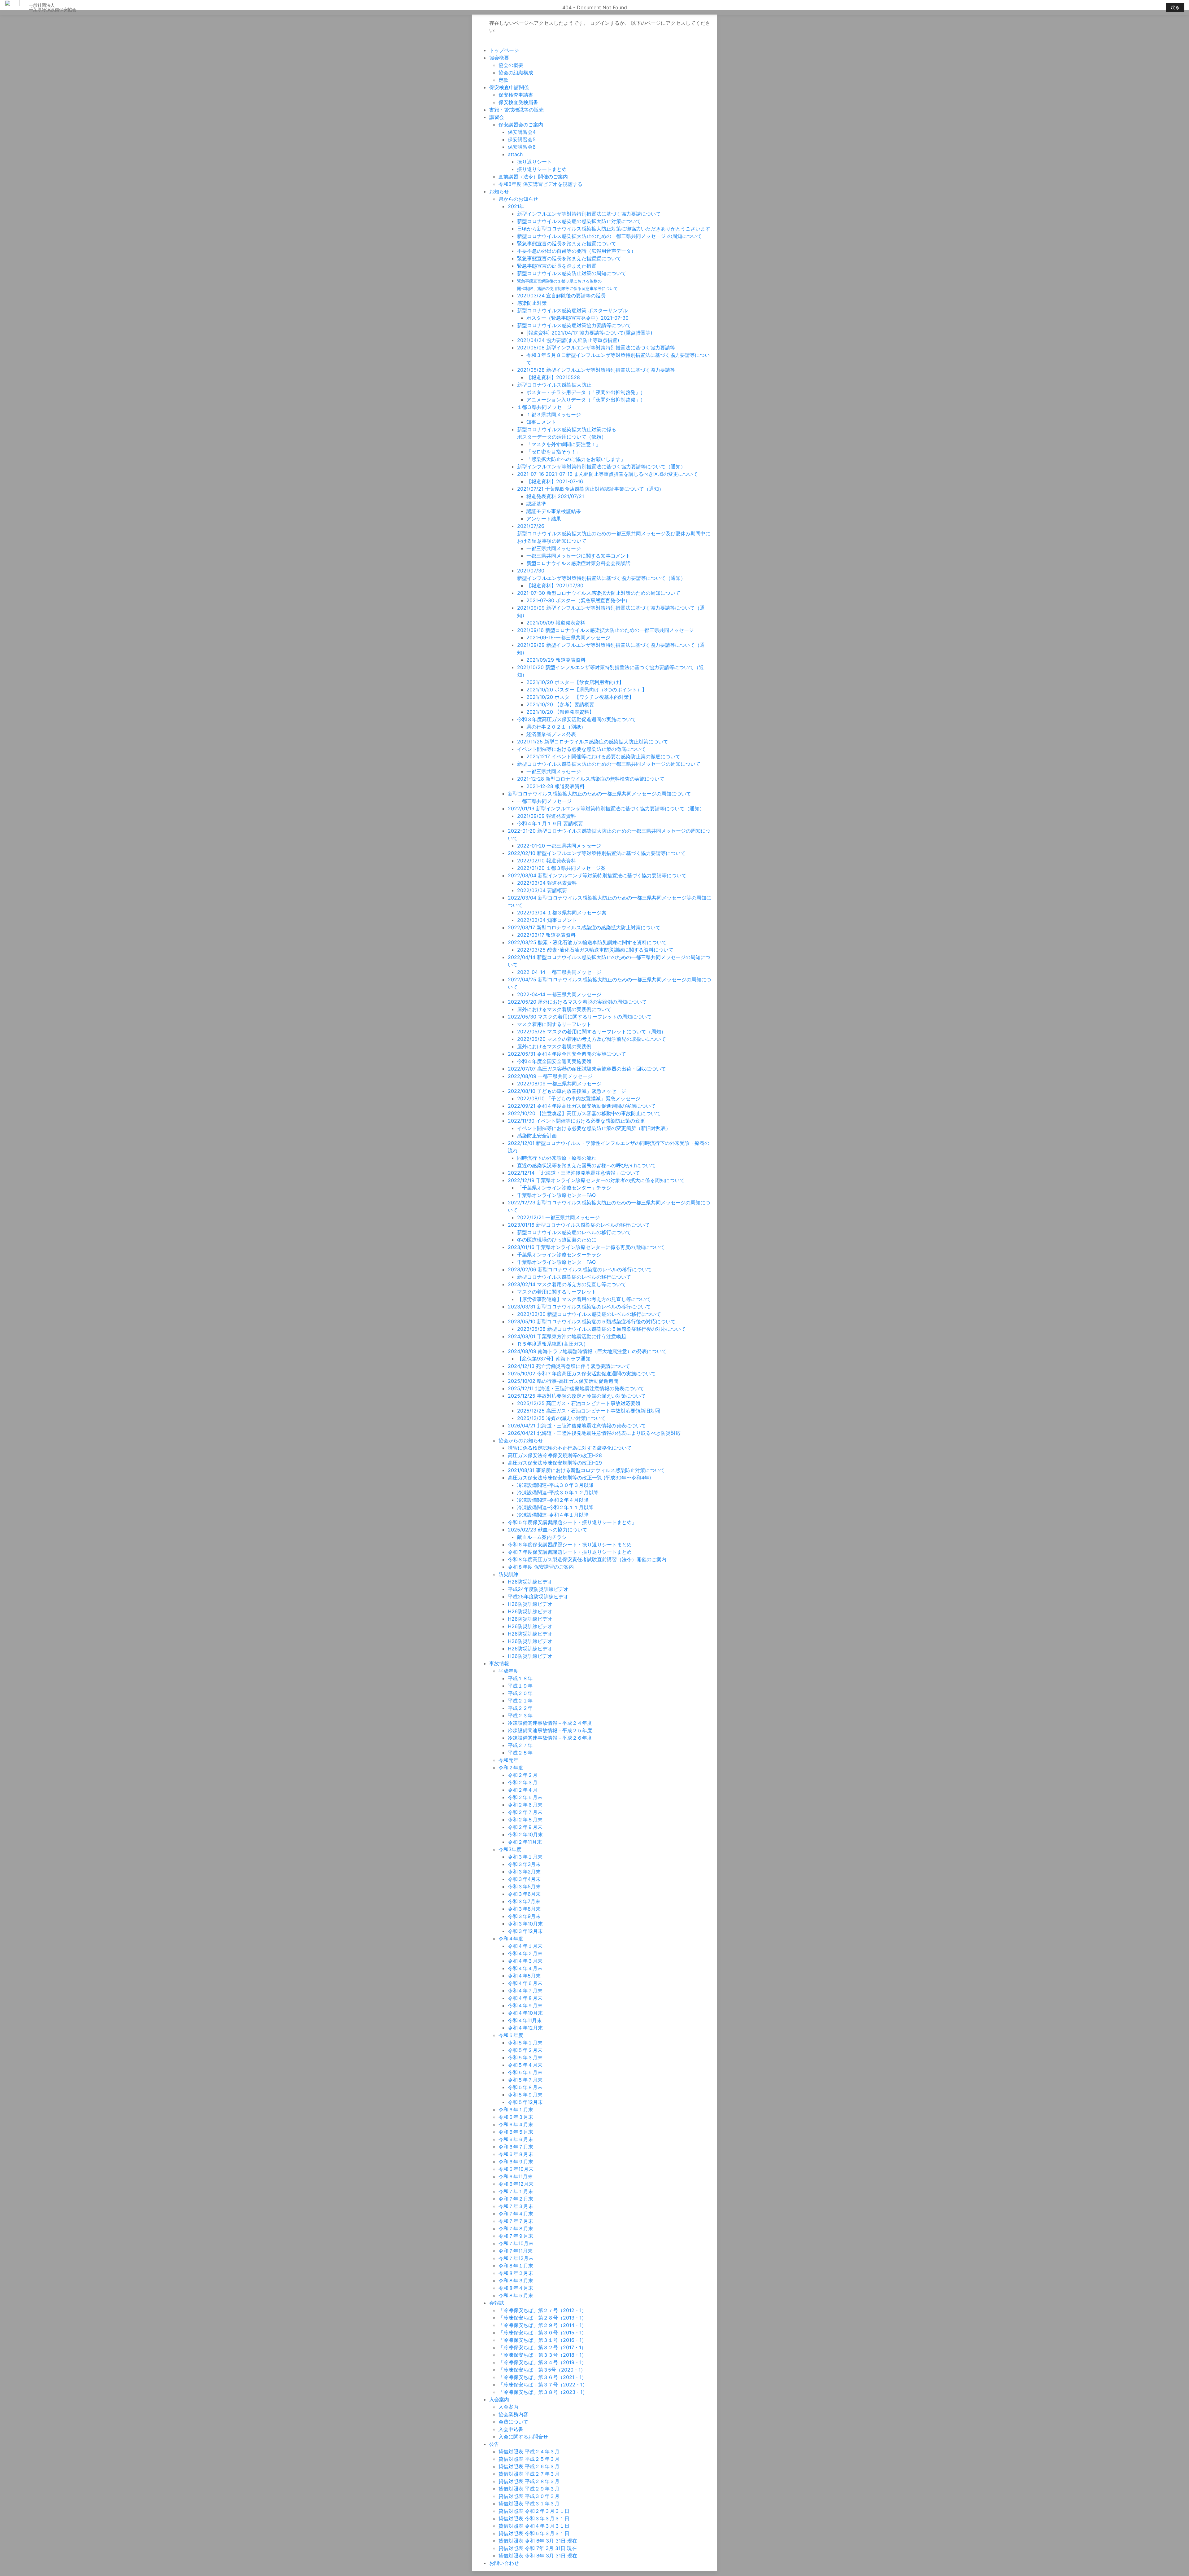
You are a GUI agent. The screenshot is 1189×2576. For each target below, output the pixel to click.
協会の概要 (511, 65)
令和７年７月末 (516, 2221)
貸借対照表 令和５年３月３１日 (534, 2533)
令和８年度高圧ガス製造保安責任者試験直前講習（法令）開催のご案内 (587, 1559)
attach (515, 154)
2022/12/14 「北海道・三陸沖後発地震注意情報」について (574, 1173)
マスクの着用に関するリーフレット (557, 1292)
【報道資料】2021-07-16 (555, 481)
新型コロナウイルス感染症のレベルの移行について (574, 1232)
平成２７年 (520, 1745)
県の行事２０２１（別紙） (556, 727)
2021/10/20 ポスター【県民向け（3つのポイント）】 (587, 690)
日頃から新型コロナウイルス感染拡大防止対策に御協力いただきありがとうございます (614, 229)
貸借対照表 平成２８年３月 (529, 2481)
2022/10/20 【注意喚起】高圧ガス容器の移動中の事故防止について (584, 1113)
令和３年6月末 (524, 1894)
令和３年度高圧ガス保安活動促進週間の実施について (577, 719)
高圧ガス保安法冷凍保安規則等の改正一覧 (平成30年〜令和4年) (579, 1478)
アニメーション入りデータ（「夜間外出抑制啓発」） (586, 400)
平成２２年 (520, 1708)
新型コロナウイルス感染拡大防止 (554, 385)
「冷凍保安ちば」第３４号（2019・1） (542, 2362)
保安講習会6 (522, 147)
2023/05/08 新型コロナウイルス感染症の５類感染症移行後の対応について (601, 1329)
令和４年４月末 (525, 1968)
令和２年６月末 (525, 1805)
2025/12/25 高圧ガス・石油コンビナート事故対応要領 (579, 1403)
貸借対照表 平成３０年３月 (529, 2496)
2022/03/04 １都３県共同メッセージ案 (562, 913)
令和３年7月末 (524, 1901)
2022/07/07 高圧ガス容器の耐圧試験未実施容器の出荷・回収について (587, 1069)
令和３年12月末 (525, 1931)
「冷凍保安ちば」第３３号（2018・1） (542, 2355)
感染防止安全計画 (537, 1136)
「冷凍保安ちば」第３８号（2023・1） (543, 2392)
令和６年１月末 (516, 2109)
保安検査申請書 (516, 95)
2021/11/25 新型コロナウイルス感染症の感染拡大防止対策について (593, 742)
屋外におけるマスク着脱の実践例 (554, 1046)
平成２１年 (520, 1701)
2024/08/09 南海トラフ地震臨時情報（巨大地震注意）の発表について (587, 1351)
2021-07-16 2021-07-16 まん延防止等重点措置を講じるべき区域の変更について (608, 474)
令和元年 (508, 1760)
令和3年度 (510, 1849)
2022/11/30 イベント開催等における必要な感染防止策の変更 (576, 1121)
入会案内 (499, 2399)
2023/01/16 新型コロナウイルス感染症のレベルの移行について (579, 1225)
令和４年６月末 (525, 1983)
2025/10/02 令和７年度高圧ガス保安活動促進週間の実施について (582, 1373)
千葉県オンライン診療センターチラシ (559, 1255)
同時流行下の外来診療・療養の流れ (557, 1158)
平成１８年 (520, 1678)
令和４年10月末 (525, 2013)
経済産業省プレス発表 (551, 734)
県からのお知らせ (518, 199)
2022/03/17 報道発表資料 (546, 935)
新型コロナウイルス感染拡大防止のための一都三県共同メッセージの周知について (609, 764)
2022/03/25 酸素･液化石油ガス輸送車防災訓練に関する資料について (595, 950)
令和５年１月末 (525, 2043)
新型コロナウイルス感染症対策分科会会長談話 (578, 563)
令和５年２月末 (525, 2050)
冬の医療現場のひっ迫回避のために (557, 1240)
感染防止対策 (532, 303)
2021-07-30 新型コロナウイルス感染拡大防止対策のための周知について (599, 593)
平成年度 (508, 1671)
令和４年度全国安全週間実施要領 (554, 1061)
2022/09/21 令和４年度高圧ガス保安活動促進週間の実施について (582, 1106)
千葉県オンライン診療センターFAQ (556, 1195)
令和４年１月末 (525, 1946)
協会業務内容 (513, 2414)
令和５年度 (511, 2035)
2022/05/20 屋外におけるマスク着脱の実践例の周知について (577, 1002)
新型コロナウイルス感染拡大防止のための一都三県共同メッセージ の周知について (610, 236)
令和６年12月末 (516, 2184)
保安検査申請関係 (509, 87)
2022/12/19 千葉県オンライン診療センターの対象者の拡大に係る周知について (596, 1180)
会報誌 (497, 2303)
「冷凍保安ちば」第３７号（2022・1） (543, 2385)
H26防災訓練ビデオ (530, 1582)
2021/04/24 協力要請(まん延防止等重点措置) (568, 340)
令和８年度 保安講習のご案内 (541, 1567)
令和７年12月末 (516, 2258)
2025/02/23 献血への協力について (548, 1530)
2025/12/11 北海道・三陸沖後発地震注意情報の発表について (576, 1388)
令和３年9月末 (524, 1916)
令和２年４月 (523, 1790)
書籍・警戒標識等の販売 (516, 110)
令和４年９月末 (525, 2005)
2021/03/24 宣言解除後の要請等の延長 (561, 296)
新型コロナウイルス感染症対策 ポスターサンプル (572, 310)
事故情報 (499, 1663)
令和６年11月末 (516, 2176)
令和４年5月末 (524, 1976)
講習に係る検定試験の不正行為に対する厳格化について (570, 1448)
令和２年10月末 (525, 1834)
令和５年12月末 (525, 2102)
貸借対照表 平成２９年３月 (529, 2489)
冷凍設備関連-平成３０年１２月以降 (558, 1492)
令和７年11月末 (516, 2251)
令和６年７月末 (516, 2147)
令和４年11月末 (525, 2020)
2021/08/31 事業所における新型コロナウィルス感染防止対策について (586, 1470)
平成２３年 (520, 1715)
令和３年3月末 (524, 1864)
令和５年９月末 (525, 2095)
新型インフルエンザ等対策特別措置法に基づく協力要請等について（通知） (601, 467)
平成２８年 (520, 1753)
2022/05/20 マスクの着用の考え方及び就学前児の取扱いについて (592, 1039)
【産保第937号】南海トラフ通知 (554, 1359)
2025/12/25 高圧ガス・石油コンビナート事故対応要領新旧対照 (589, 1411)
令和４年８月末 (525, 1998)
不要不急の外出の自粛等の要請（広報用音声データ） (577, 251)
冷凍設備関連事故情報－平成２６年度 (550, 1738)
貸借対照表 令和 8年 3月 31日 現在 (538, 2556)
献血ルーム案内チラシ (542, 1537)
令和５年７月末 (525, 2080)
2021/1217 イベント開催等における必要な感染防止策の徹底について (603, 756)
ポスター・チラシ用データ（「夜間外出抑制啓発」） (586, 392)
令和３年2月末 (524, 1872)
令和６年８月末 (516, 2154)
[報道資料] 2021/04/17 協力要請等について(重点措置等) (589, 333)
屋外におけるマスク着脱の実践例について (564, 1009)
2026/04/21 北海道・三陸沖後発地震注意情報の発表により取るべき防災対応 (594, 1433)
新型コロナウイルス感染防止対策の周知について (572, 273)
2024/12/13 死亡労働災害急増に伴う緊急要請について (569, 1366)
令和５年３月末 (525, 2057)
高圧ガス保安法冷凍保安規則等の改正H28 (555, 1455)
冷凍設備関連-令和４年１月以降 (553, 1515)
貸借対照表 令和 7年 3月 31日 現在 (538, 2548)
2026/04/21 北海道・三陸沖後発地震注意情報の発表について (577, 1426)
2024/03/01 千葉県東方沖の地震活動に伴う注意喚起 (567, 1336)
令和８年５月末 (516, 2295)
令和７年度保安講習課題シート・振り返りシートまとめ (570, 1552)
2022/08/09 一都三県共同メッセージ (550, 1076)
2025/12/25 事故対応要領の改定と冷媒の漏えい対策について (577, 1396)
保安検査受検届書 (518, 102)
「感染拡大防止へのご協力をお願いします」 (576, 459)
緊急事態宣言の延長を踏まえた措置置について (569, 258)
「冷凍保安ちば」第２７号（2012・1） (542, 2310)
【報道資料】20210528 (553, 377)
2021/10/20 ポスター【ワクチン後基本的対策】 (580, 697)
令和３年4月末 (524, 1879)
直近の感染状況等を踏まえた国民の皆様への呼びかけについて (586, 1165)
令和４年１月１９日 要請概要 (550, 823)
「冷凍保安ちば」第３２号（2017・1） (542, 2347)
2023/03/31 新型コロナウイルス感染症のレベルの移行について (579, 1307)
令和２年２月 (523, 1775)
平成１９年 (520, 1686)
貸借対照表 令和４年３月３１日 (534, 2526)
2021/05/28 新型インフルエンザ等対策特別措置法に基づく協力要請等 (596, 370)
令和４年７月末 (525, 1991)
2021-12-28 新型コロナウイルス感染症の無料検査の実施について (591, 779)
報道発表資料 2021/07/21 (555, 496)
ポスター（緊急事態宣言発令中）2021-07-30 (577, 318)
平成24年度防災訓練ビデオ (538, 1589)
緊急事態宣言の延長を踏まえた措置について (567, 243)
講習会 (497, 117)
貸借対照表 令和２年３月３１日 (534, 2511)
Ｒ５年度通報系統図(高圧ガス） (553, 1344)
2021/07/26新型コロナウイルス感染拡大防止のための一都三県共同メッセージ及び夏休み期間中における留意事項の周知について (614, 533)
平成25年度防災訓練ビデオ (538, 1597)
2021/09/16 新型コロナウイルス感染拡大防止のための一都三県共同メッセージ (605, 630)
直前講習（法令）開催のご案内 (533, 177)
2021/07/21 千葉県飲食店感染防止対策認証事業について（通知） (590, 489)
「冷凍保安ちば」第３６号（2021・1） (542, 2377)
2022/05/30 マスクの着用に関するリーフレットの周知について (580, 1017)
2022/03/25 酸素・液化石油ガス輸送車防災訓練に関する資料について (587, 942)
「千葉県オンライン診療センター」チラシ (564, 1188)
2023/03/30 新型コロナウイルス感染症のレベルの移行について (589, 1314)
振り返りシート (534, 162)
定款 (503, 80)
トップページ (504, 50)
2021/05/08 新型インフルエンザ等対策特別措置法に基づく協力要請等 (596, 348)
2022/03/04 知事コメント (547, 920)
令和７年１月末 (516, 2191)
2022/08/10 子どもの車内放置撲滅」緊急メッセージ (567, 1091)
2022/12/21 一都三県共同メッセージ (558, 1217)
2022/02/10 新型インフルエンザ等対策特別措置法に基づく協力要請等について (597, 853)
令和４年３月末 (525, 1961)
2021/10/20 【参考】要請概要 (560, 704)
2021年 (516, 206)
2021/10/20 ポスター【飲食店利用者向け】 (575, 682)
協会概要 (499, 58)
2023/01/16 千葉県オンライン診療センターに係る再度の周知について (586, 1247)
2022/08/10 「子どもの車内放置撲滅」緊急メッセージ (579, 1098)
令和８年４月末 (516, 2288)
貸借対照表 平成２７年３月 (529, 2474)
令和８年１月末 (516, 2266)
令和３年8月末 (524, 1909)
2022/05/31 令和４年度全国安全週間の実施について (567, 1054)
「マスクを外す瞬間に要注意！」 (564, 444)
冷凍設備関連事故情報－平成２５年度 (550, 1730)
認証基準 (536, 504)
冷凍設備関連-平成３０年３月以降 (555, 1485)
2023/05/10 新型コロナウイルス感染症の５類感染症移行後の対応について (592, 1321)
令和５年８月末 (525, 2087)
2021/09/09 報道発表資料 (556, 623)
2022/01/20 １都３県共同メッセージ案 (561, 868)
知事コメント (541, 422)
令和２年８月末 (525, 1820)
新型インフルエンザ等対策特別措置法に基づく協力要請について (589, 214)
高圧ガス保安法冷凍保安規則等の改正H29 (555, 1463)
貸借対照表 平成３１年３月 (529, 2504)
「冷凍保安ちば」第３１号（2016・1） (542, 2340)
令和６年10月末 (516, 2169)
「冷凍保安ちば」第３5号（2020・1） (542, 2370)
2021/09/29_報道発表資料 (556, 660)
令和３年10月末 (525, 1924)
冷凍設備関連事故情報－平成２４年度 (550, 1723)
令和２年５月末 (525, 1797)
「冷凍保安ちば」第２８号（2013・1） (542, 2318)
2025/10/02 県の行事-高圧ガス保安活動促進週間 (563, 1381)
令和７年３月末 (516, 2206)
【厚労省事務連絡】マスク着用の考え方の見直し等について (584, 1299)
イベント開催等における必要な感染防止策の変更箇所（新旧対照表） (594, 1128)
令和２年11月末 (525, 1842)
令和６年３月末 (516, 2117)
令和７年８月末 (516, 2228)
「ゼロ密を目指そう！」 (554, 452)
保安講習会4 (522, 132)
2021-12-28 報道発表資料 (555, 786)
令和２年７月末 (525, 1812)
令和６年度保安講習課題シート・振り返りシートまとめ (570, 1544)
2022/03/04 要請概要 (542, 890)
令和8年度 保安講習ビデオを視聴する (540, 184)
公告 (494, 2444)
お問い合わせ (504, 2563)
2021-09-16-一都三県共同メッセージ (568, 637)
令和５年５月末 (525, 2072)
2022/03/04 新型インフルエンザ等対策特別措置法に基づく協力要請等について (597, 875)
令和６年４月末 (516, 2124)
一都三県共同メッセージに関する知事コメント (578, 556)
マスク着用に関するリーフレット (554, 1024)
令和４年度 (511, 1939)
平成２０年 (520, 1693)
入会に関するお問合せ (523, 2437)
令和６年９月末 (516, 2162)
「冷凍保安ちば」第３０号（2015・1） (542, 2333)
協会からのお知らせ (521, 1440)
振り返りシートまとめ (542, 169)
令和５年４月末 (525, 2065)
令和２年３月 (523, 1782)
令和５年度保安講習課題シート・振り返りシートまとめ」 (572, 1522)
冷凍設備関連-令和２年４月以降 (553, 1500)
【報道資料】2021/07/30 (555, 585)
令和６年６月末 (516, 2139)
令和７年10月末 (516, 2243)
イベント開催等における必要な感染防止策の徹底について (581, 749)
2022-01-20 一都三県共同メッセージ (559, 846)
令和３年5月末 (524, 1886)
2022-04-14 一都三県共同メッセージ (559, 972)
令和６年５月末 (516, 2132)
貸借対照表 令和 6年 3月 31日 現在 (538, 2541)
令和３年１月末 (525, 1857)
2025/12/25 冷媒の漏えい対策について (561, 1418)
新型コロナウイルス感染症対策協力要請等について (574, 325)
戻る (1175, 7)
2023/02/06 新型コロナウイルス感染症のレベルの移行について (580, 1269)
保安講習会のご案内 (521, 125)
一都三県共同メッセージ (554, 548)
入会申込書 (511, 2429)
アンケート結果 (544, 519)
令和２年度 (511, 1768)
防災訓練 (508, 1574)
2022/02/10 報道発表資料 (547, 861)
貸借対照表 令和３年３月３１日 (534, 2518)
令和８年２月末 (516, 2273)
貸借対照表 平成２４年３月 (529, 2451)
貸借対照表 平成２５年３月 (529, 2459)
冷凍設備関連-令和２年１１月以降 (555, 1507)
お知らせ (499, 191)
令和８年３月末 (516, 2280)
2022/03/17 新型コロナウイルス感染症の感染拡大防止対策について (584, 927)
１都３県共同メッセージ (544, 407)
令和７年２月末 (516, 2199)
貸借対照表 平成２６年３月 (529, 2466)
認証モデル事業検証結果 (554, 511)
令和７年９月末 (516, 2236)
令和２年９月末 (525, 1827)
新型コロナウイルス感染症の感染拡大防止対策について (579, 221)
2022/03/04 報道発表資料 (547, 883)
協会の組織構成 (516, 72)
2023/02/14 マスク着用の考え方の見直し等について (567, 1284)
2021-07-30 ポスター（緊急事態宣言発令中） (578, 600)
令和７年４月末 (516, 2214)
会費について (513, 2422)
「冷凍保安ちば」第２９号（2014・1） (542, 2325)
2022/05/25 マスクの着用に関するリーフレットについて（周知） (592, 1032)
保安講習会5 (522, 139)
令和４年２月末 (525, 1953)
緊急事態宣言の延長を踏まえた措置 (557, 266)
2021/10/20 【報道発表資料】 (560, 712)
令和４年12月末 (525, 2028)
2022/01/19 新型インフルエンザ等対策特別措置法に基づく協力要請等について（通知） (606, 808)
